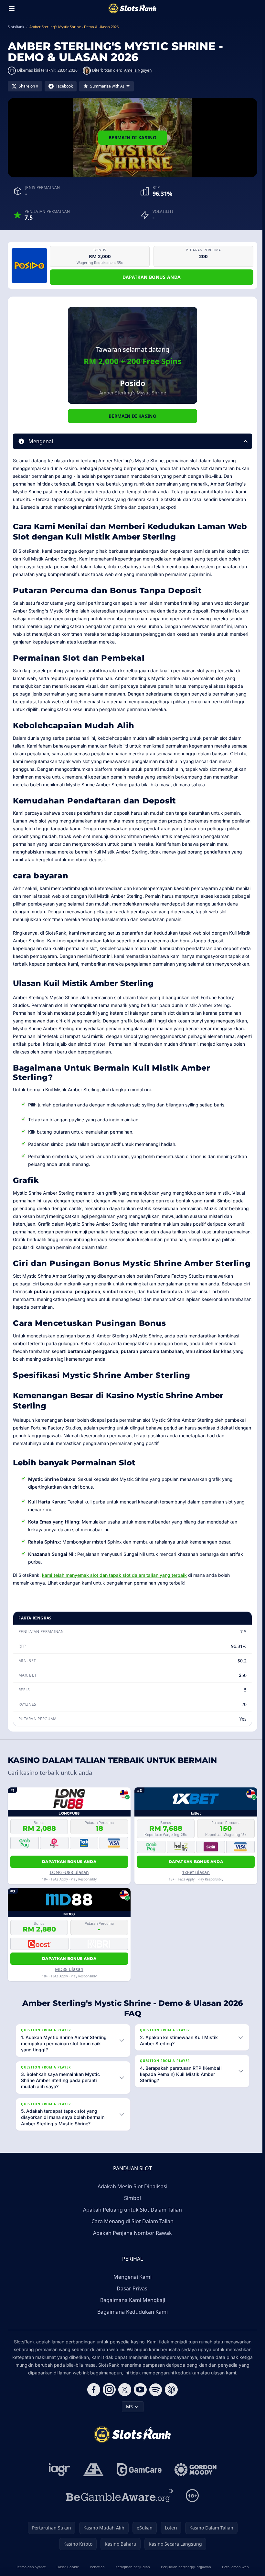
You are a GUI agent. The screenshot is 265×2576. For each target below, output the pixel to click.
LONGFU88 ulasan (69, 1872)
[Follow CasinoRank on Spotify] (154, 2407)
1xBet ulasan (196, 1872)
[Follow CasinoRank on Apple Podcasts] (170, 2407)
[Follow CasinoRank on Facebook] (92, 2407)
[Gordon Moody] (194, 2487)
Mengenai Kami (131, 2294)
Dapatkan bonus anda (152, 277)
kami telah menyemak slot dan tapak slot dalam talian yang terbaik (114, 1575)
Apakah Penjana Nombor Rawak (131, 2250)
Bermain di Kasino (132, 137)
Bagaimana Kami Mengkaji (131, 2317)
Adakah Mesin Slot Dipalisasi (131, 2204)
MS (128, 2424)
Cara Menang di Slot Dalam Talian (131, 2238)
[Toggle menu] (12, 8)
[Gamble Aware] (118, 2513)
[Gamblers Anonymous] (92, 2487)
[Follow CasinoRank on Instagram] (108, 2407)
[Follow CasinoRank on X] (123, 2407)
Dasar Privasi (131, 2306)
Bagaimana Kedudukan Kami (131, 2329)
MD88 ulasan (69, 1969)
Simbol (131, 2215)
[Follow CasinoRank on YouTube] (139, 2407)
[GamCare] (138, 2487)
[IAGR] (58, 2487)
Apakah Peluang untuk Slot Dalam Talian (131, 2227)
